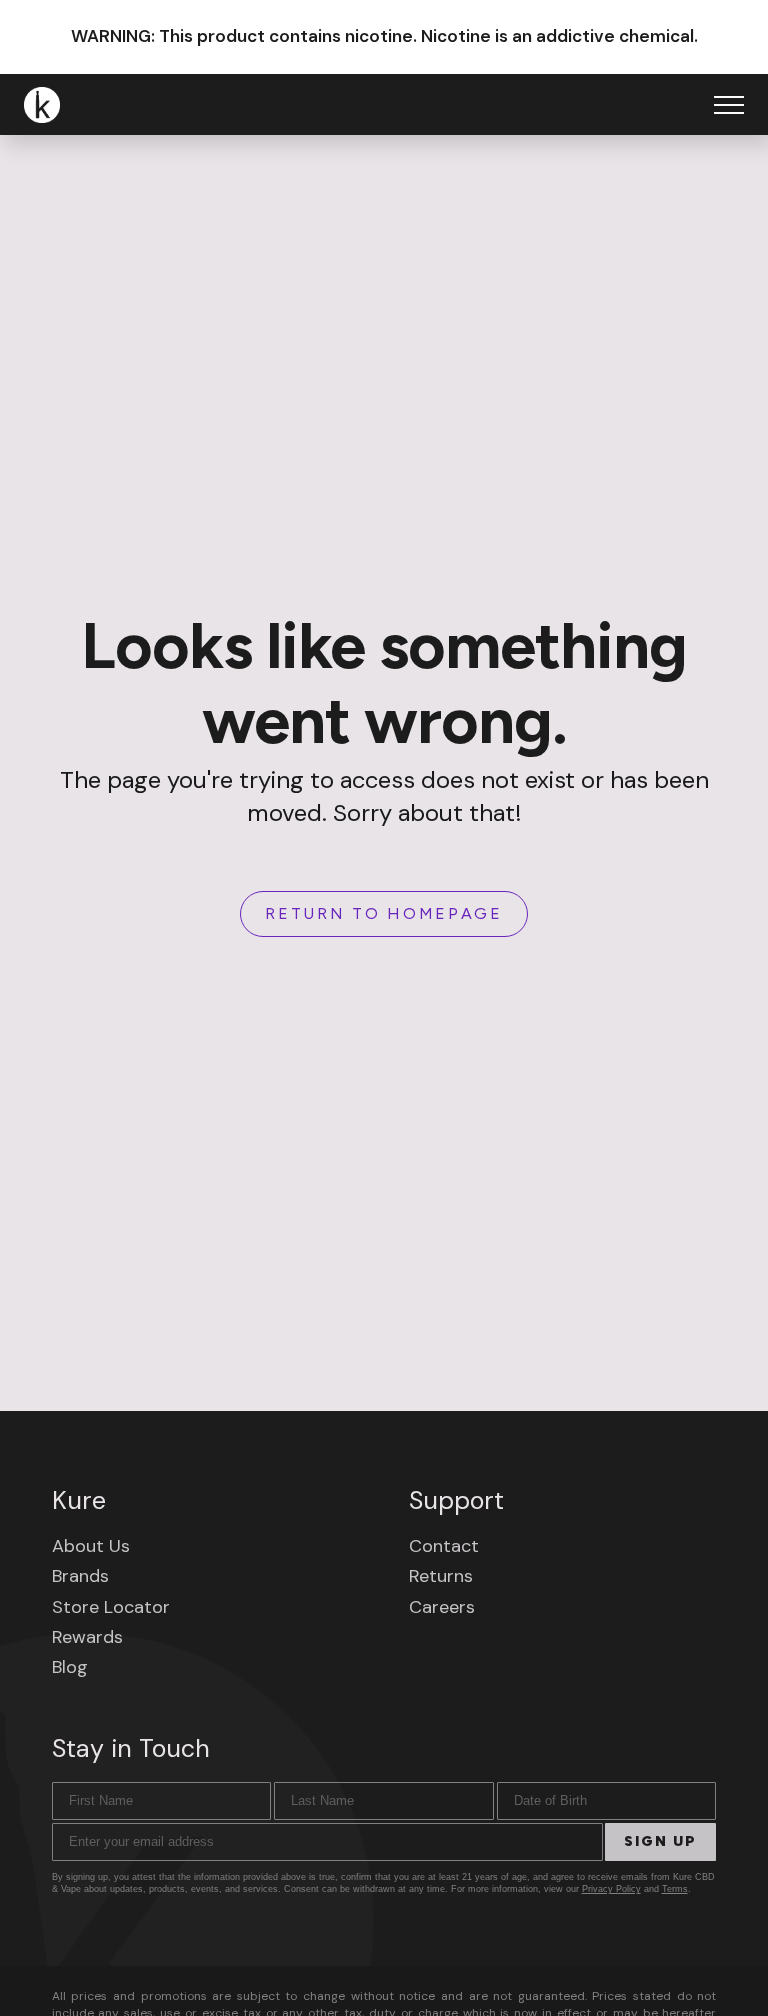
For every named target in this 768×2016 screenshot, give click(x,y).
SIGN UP (660, 1841)
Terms (675, 1889)
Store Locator (111, 1607)
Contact (444, 1546)
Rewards (87, 1637)
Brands (80, 1576)
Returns (441, 1576)
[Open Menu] (729, 105)
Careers (442, 1607)
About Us (91, 1546)
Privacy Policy (611, 1889)
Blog (70, 1667)
